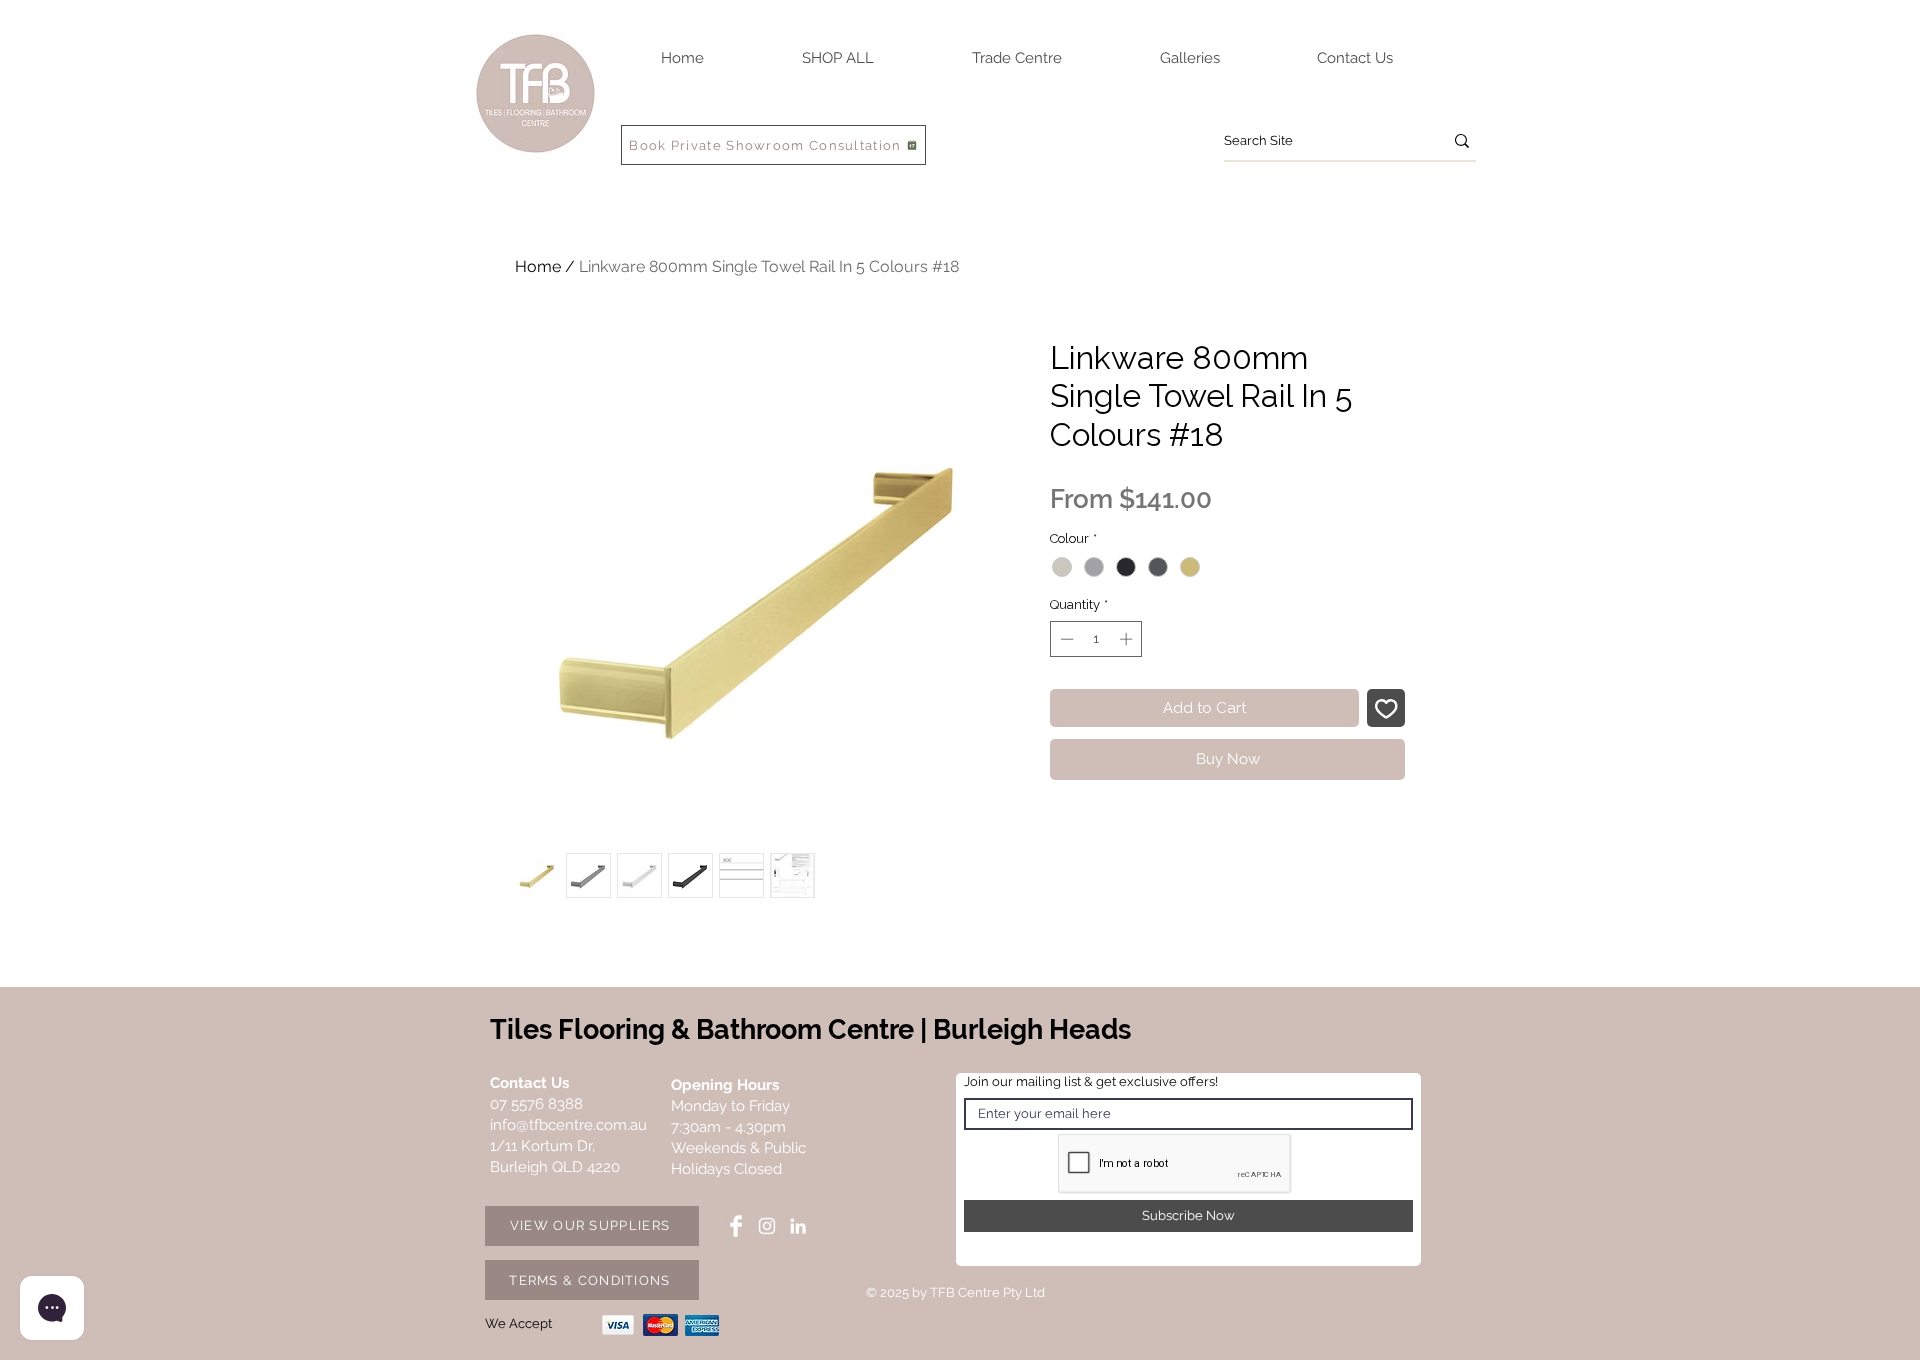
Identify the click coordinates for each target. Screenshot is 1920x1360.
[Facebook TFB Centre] (736, 1226)
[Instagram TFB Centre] (767, 1226)
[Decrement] (1065, 639)
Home (538, 266)
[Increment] (1128, 639)
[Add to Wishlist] (1386, 708)
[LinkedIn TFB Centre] (798, 1226)
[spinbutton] (1096, 639)
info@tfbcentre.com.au (568, 1125)
